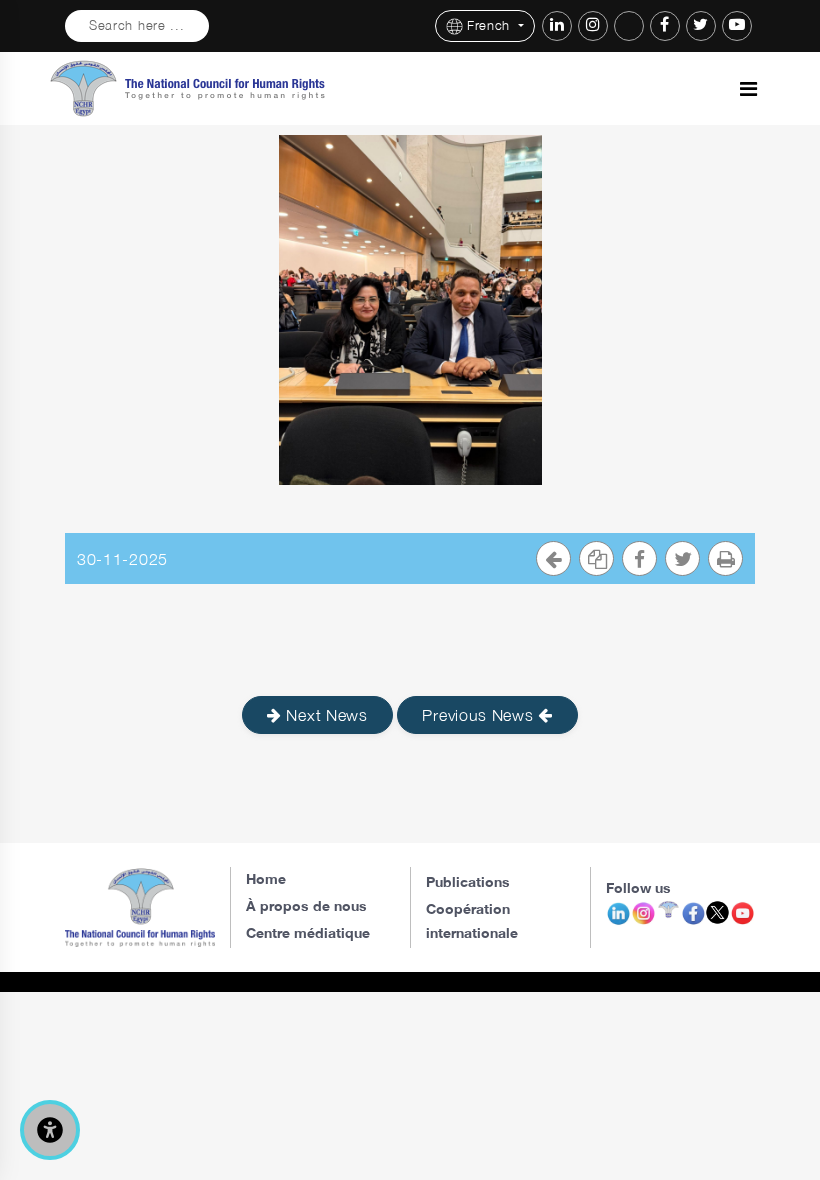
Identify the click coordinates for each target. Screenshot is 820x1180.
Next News (325, 715)
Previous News (480, 715)
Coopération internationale (472, 920)
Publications (468, 881)
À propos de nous (306, 905)
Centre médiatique (308, 932)
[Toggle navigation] (748, 89)
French (491, 25)
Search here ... (137, 25)
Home (266, 878)
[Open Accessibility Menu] (50, 1130)
